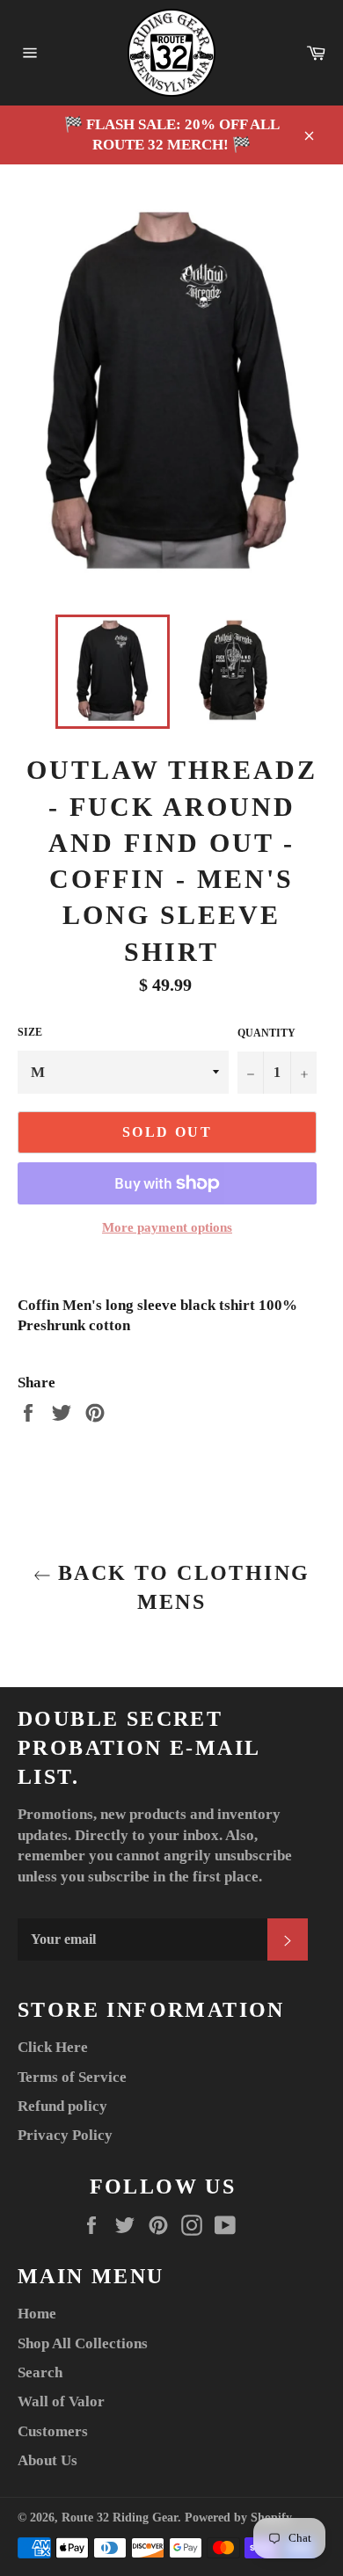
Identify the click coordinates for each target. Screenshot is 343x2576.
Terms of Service (72, 2077)
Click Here (53, 2047)
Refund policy (62, 2106)
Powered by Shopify (238, 2518)
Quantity (266, 1033)
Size (30, 1032)
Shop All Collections (83, 2343)
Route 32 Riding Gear (120, 2518)
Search (40, 2372)
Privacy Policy (65, 2135)
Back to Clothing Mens (181, 1587)
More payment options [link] (167, 1227)
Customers (53, 2431)
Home (37, 2314)
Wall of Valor (61, 2401)
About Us (47, 2460)
